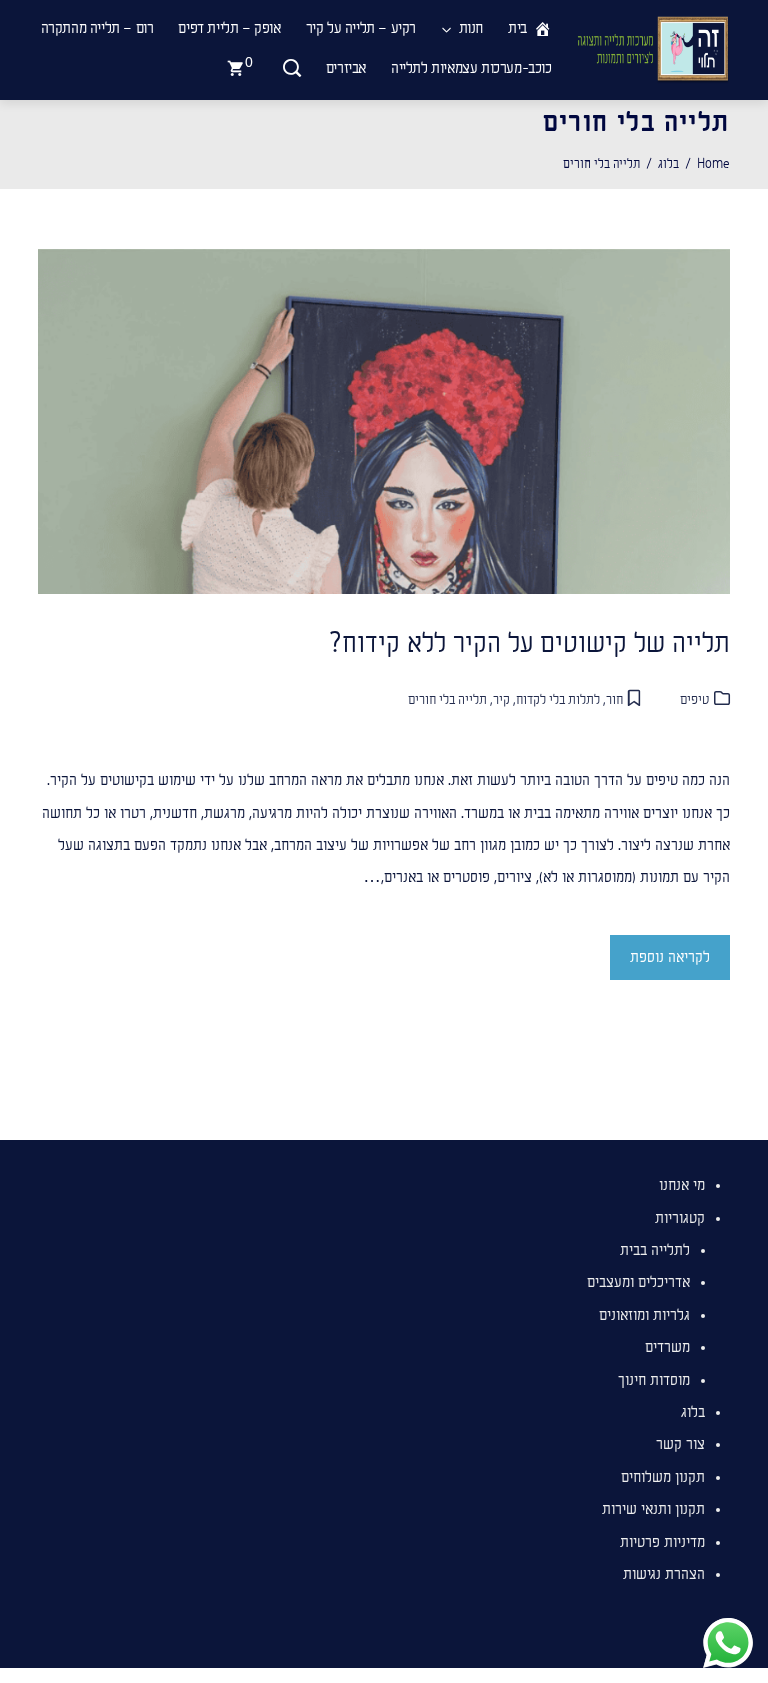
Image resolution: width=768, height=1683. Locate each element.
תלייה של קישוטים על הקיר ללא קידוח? (526, 644)
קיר (501, 700)
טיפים (694, 700)
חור (614, 700)
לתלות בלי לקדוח (558, 700)
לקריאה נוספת (670, 957)
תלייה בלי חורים (447, 700)
